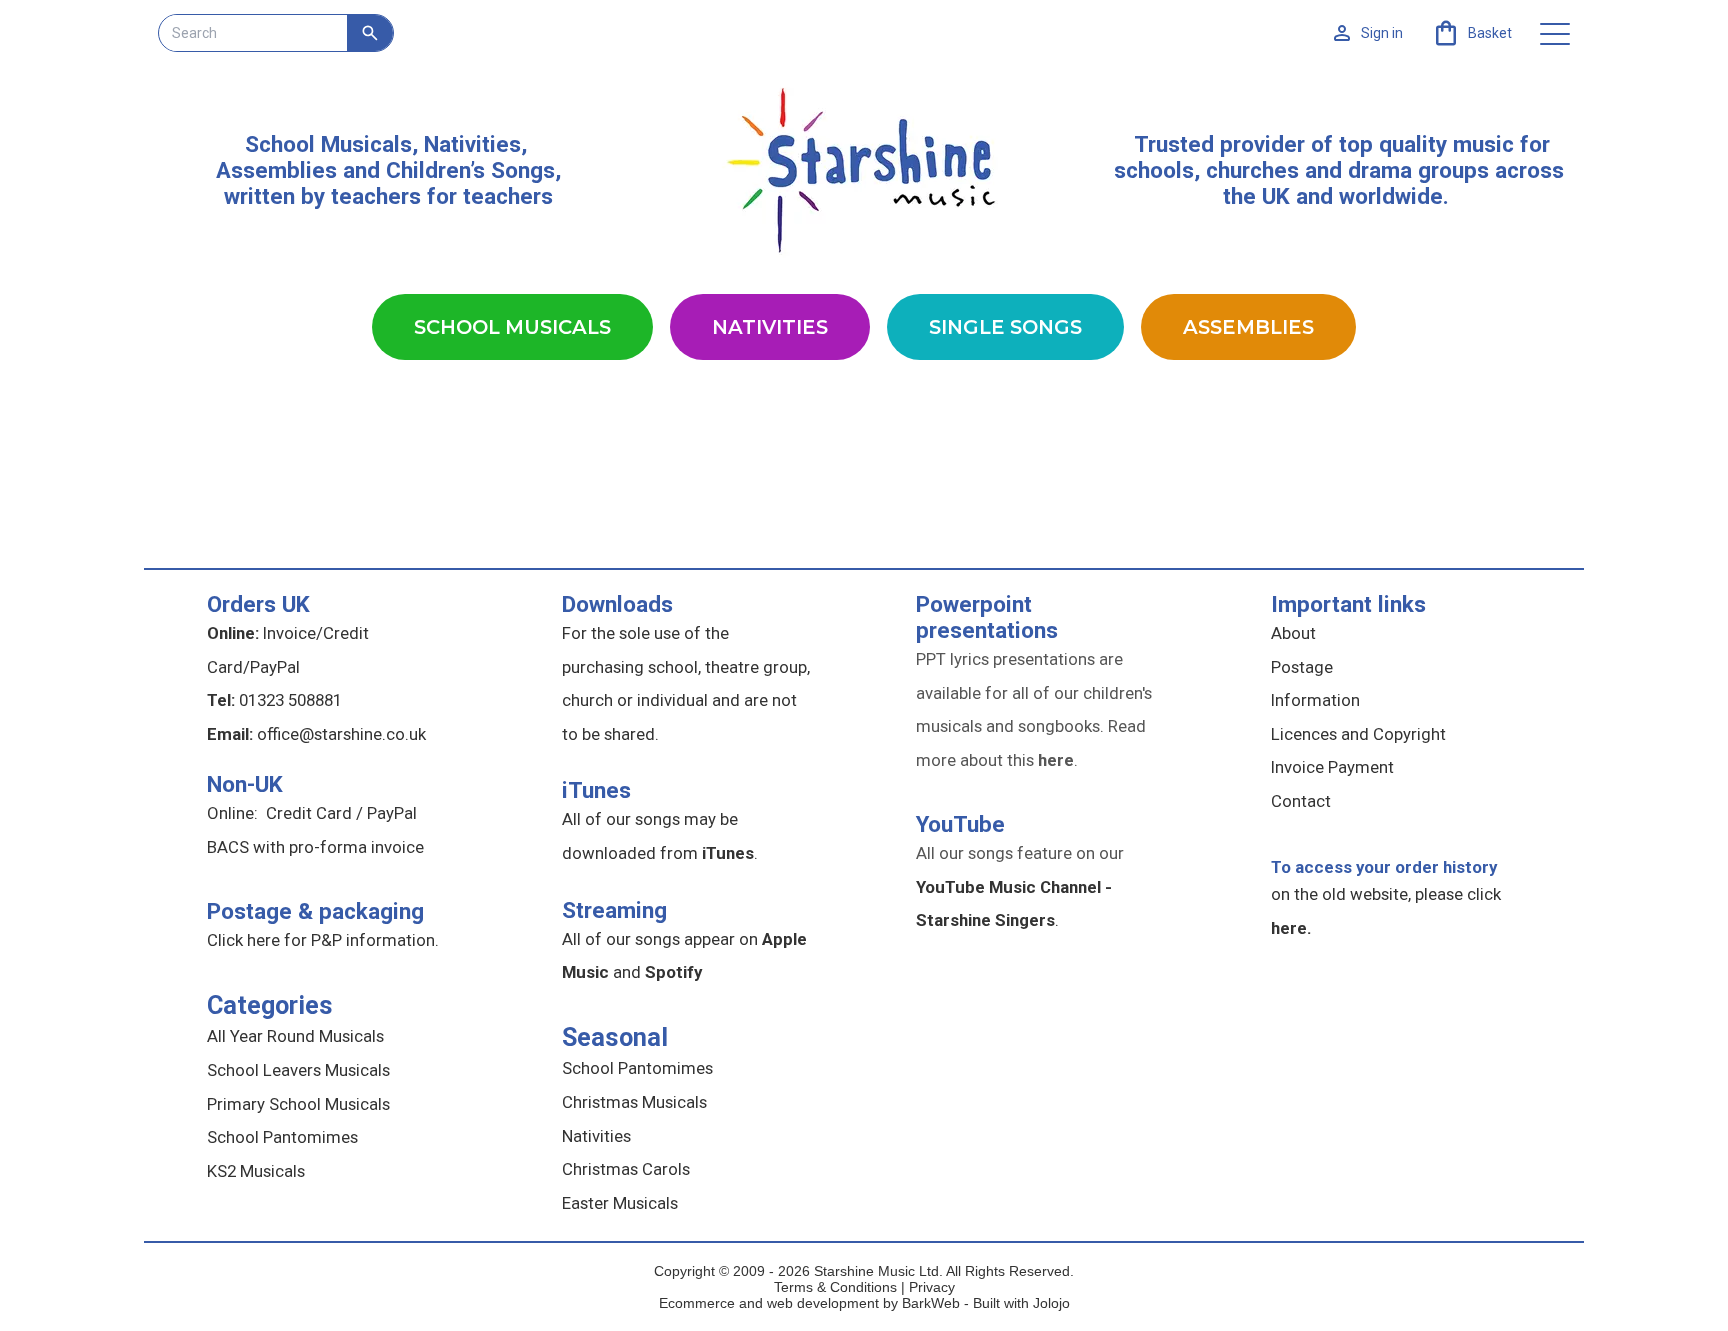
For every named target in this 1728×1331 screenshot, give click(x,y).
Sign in (1382, 33)
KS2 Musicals (256, 1171)
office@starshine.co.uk (341, 734)
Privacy (932, 1287)
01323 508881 (290, 700)
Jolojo (1051, 1303)
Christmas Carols (626, 1169)
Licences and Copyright (1358, 734)
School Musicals (328, 144)
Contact (1301, 801)
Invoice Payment (1332, 767)
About (1293, 633)
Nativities (770, 327)
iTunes (596, 790)
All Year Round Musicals (295, 1036)
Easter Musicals (620, 1203)
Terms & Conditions (835, 1287)
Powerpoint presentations (987, 617)
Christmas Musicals (634, 1102)
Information (1315, 700)
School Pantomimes (282, 1137)
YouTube (960, 824)
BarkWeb (933, 1303)
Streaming (614, 910)
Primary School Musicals (298, 1104)
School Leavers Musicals (298, 1070)
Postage (1302, 667)
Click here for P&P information (321, 940)
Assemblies (1248, 327)
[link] (1471, 33)
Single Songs (1005, 327)
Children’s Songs (470, 170)
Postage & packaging (315, 911)
